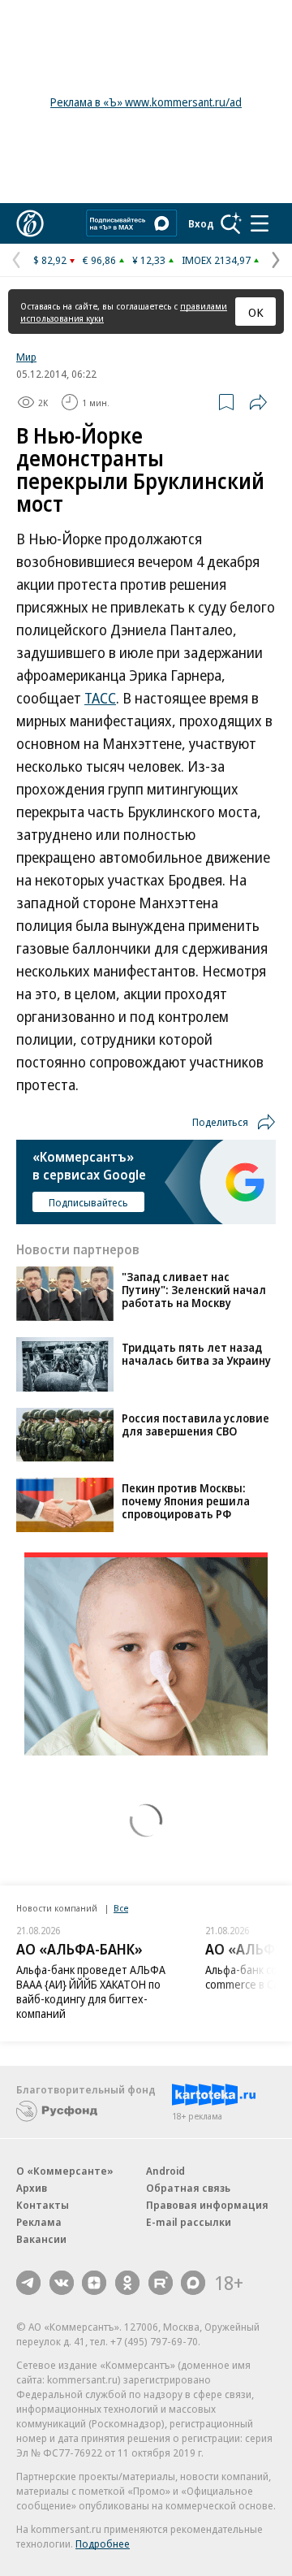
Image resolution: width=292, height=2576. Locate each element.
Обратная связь (188, 2188)
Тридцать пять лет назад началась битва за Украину (196, 1354)
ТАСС (100, 698)
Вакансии (41, 2239)
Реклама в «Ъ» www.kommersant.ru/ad (146, 102)
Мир (26, 357)
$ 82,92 (50, 260)
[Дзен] (94, 2283)
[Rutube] (161, 2283)
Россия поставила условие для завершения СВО (195, 1424)
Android (165, 2171)
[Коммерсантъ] (30, 223)
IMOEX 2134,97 (216, 260)
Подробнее (103, 2544)
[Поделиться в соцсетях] (258, 402)
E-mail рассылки (189, 2222)
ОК (256, 312)
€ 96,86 (99, 260)
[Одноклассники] (127, 2283)
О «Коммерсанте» (65, 2171)
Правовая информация (207, 2205)
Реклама (39, 2222)
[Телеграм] (28, 2283)
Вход (201, 223)
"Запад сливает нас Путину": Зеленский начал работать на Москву (194, 1290)
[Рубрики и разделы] (260, 223)
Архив (32, 2188)
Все (121, 1908)
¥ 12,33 (149, 260)
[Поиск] (231, 223)
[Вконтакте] (62, 2283)
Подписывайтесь (88, 1202)
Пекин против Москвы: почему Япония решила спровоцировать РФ (186, 1501)
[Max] (193, 2283)
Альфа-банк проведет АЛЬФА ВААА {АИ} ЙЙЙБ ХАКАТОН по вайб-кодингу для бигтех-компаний (91, 1992)
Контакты (43, 2205)
